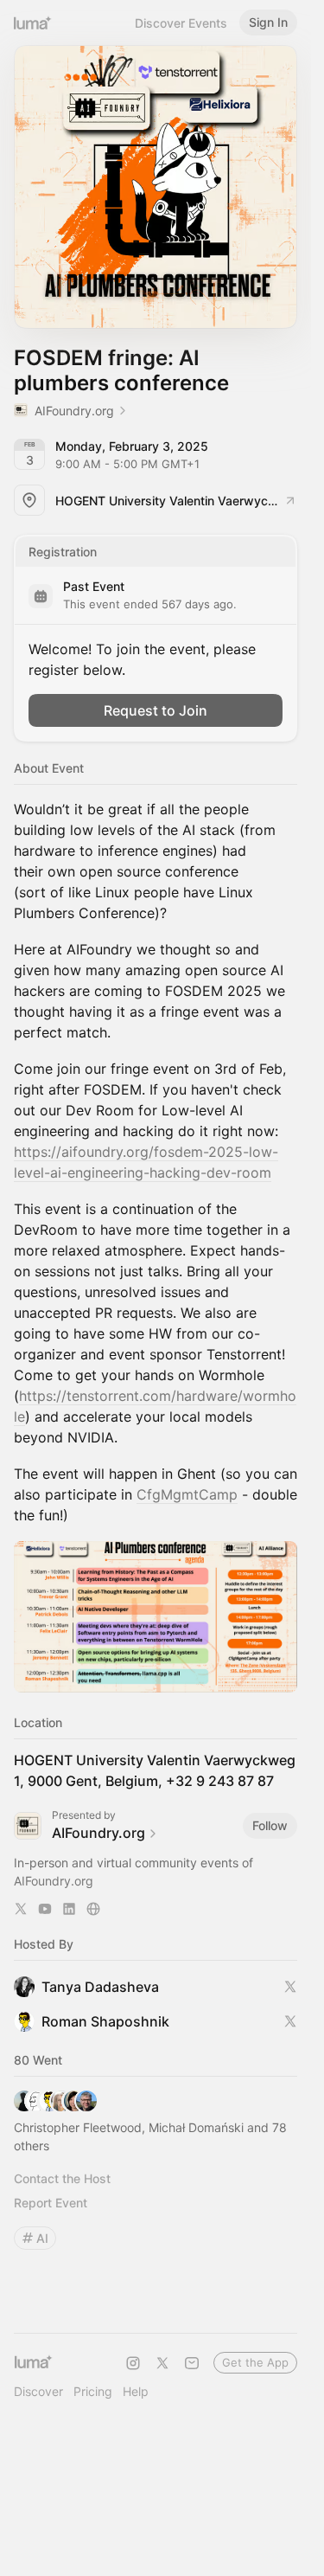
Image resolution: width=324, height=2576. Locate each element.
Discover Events (181, 23)
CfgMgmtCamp (187, 1494)
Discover (38, 2391)
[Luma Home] (33, 22)
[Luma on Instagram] (133, 2363)
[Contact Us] (192, 2363)
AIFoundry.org (54, 1881)
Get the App (255, 2362)
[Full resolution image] (156, 1617)
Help (136, 2391)
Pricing (93, 2391)
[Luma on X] (162, 2363)
